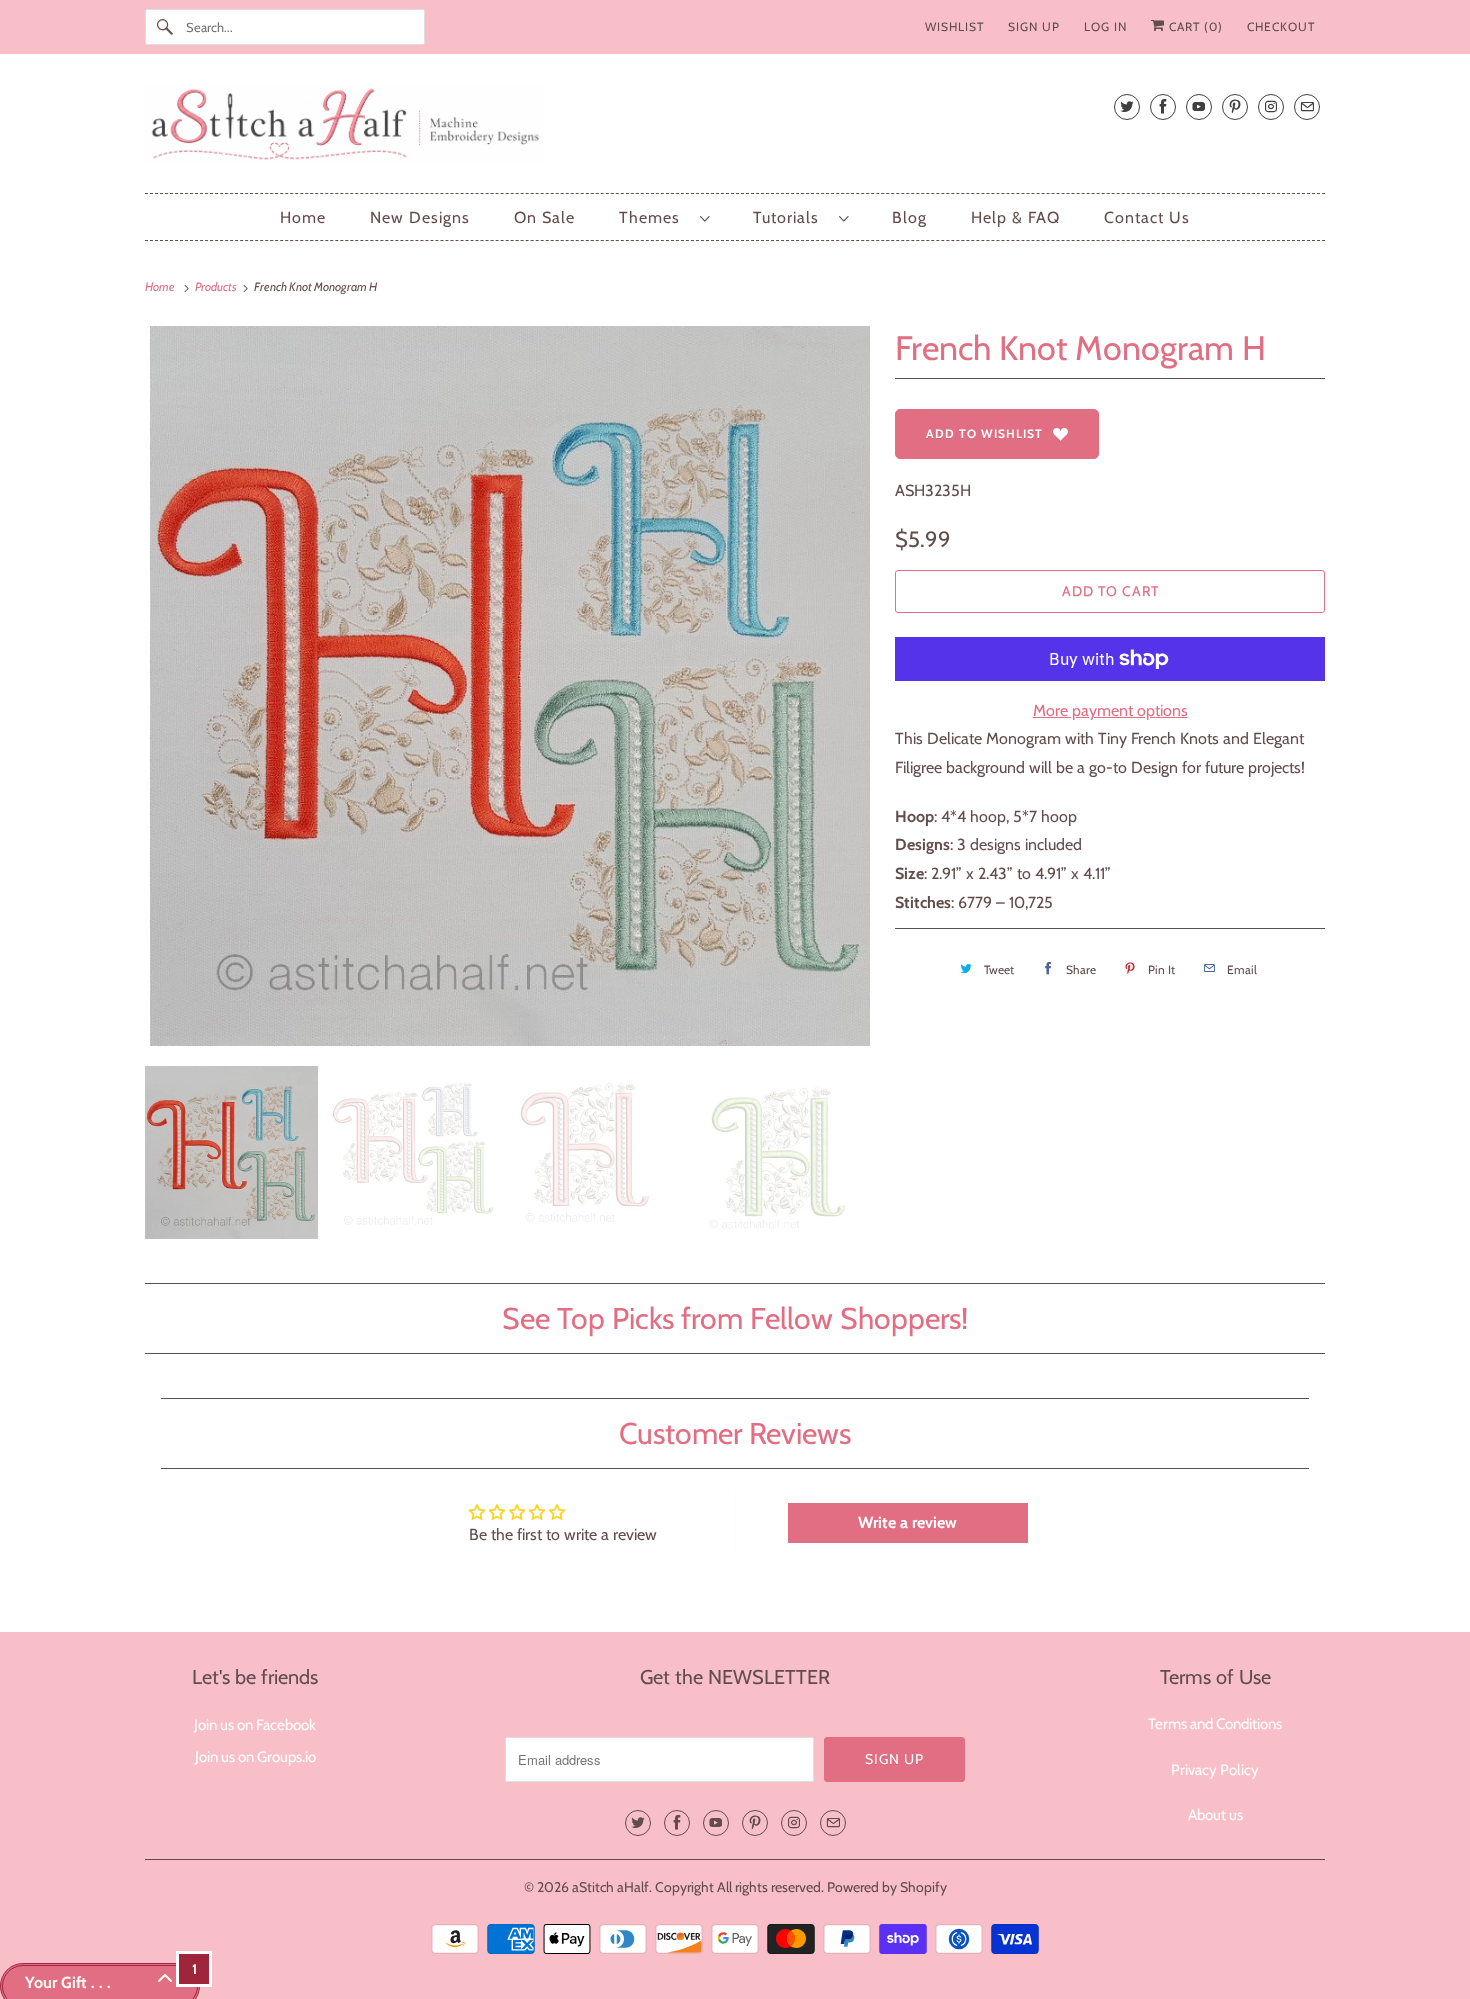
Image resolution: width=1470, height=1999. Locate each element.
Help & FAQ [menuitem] (1015, 217)
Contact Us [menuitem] (1147, 217)
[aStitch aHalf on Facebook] (1163, 106)
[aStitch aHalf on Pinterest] (1235, 106)
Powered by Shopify (887, 1887)
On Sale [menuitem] (544, 217)
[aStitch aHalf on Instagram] (1271, 106)
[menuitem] (664, 217)
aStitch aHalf (610, 1887)
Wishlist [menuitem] (954, 26)
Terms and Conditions (1215, 1724)
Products (217, 286)
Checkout (1281, 26)
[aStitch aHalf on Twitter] (1127, 106)
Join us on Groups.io (255, 1757)
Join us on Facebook (255, 1725)
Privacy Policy (1215, 1770)
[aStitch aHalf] (735, 128)
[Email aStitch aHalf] (1307, 106)
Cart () (1194, 26)
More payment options (1110, 710)
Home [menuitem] (303, 217)
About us (1215, 1815)
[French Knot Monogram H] (510, 686)
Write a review (907, 1522)
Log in (1105, 26)
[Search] (165, 27)
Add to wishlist (984, 433)
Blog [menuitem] (909, 217)
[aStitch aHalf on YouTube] (1199, 106)
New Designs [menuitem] (420, 217)
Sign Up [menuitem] (1034, 26)
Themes (654, 217)
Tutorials (791, 217)
